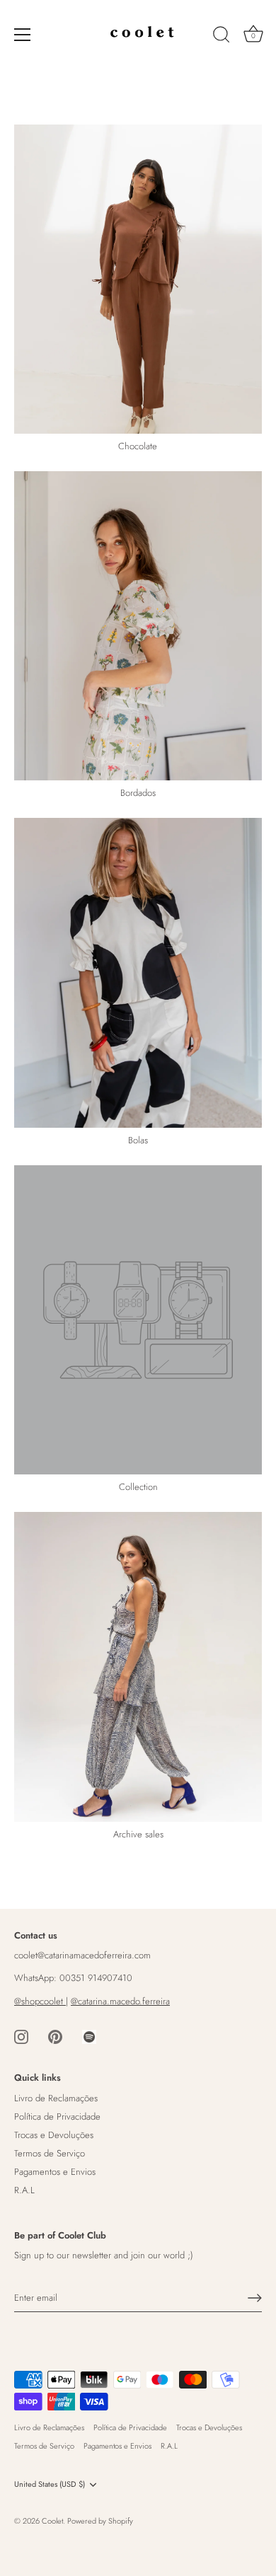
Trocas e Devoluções (54, 2135)
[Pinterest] (55, 2036)
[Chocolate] (138, 279)
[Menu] (23, 35)
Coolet (52, 2521)
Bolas (138, 1141)
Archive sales (138, 1835)
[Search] (222, 37)
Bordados (138, 793)
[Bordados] (138, 626)
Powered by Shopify (100, 2521)
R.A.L (24, 2190)
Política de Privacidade (57, 2116)
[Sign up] (255, 2298)
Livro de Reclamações (56, 2098)
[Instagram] (21, 2036)
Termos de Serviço (50, 2153)
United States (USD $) (50, 2485)
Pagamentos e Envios (55, 2172)
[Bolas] (138, 973)
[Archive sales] (138, 1667)
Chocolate (138, 447)
